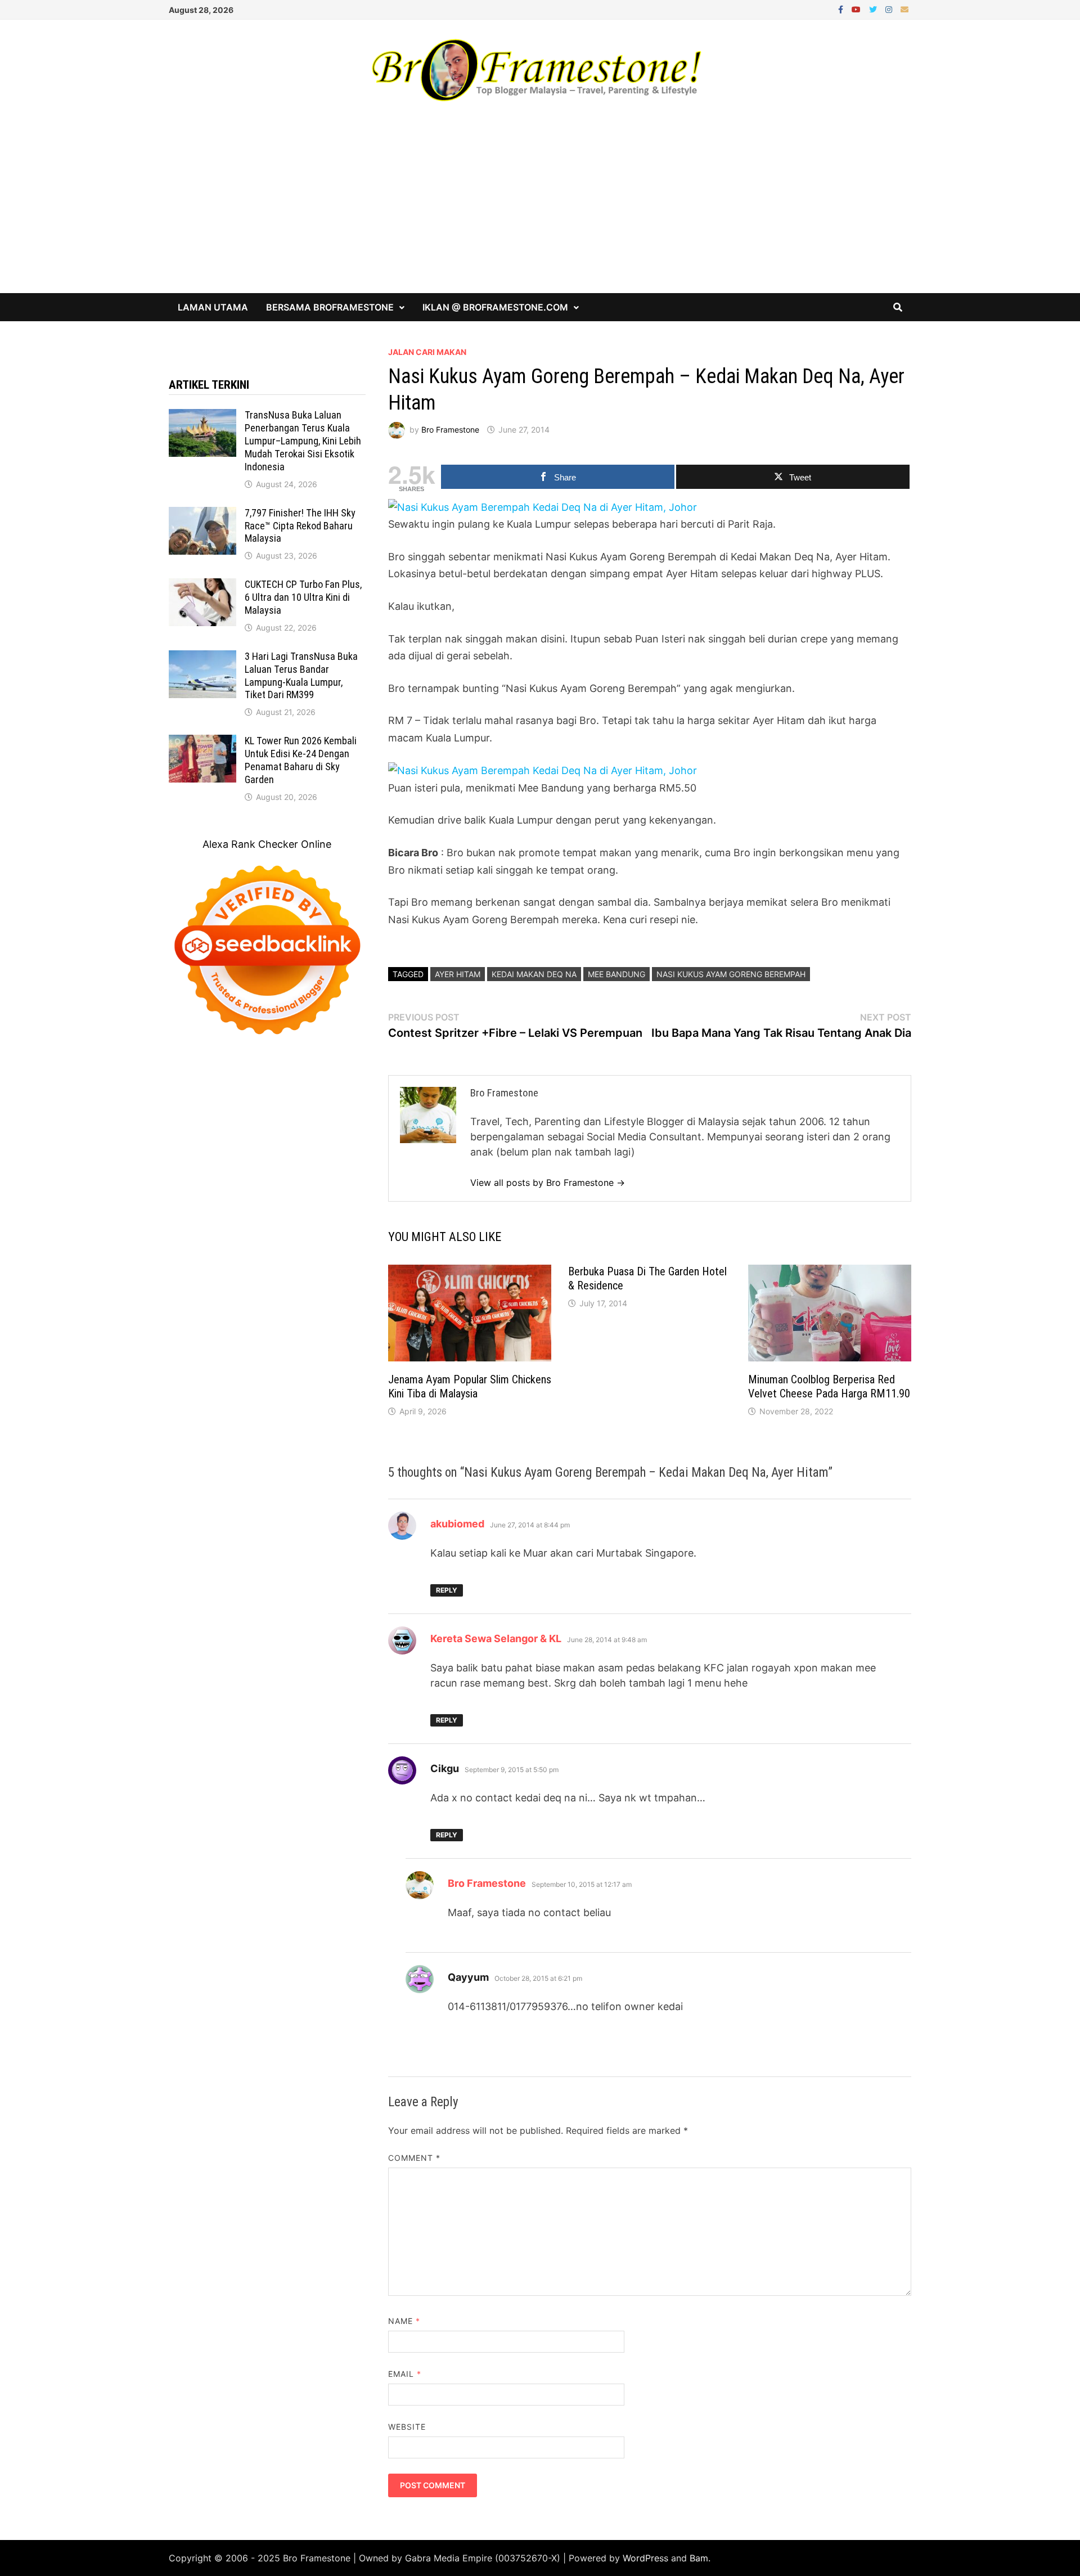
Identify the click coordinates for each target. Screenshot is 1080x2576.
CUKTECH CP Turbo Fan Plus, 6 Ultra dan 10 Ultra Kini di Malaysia (303, 597)
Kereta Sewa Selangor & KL (496, 1638)
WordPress (645, 2558)
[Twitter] (874, 9)
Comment (415, 2158)
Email (405, 2374)
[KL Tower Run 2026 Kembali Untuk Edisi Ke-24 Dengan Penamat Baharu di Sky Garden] (202, 742)
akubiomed (457, 1524)
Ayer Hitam (458, 974)
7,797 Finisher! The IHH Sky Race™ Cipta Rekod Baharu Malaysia (300, 526)
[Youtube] (858, 9)
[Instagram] (890, 9)
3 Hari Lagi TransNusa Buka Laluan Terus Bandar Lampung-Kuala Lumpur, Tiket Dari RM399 (301, 676)
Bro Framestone (450, 430)
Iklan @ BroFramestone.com (495, 307)
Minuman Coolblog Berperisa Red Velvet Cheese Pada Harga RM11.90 (829, 1386)
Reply (447, 1590)
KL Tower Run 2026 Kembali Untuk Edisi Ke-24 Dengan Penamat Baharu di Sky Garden (301, 760)
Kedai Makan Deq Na (534, 974)
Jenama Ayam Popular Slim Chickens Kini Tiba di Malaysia (470, 1386)
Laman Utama (213, 307)
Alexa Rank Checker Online (267, 844)
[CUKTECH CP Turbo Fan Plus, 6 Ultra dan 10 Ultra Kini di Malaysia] (202, 586)
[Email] (904, 9)
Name (404, 2321)
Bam (699, 2558)
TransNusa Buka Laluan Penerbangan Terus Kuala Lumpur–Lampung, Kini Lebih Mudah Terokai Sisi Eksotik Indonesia (303, 440)
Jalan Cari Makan (427, 352)
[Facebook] (842, 9)
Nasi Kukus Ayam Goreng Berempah (731, 974)
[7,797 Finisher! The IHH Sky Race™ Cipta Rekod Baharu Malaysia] (202, 514)
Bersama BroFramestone (330, 307)
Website (407, 2427)
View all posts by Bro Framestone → (548, 1183)
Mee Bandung (616, 974)
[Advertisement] (540, 209)
